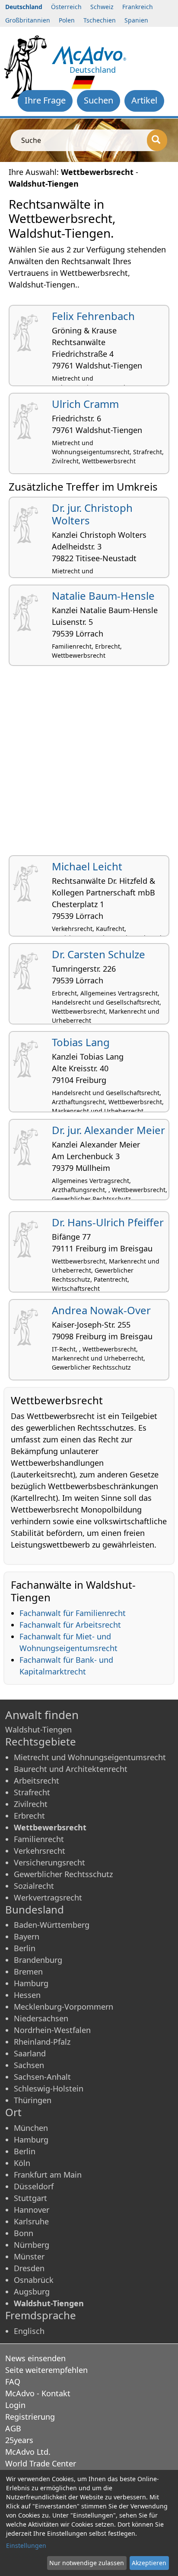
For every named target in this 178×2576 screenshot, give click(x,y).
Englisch (29, 2331)
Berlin (25, 1948)
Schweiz (102, 7)
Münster (29, 2256)
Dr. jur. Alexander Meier (108, 1130)
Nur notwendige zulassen (87, 2563)
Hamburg (31, 1983)
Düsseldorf (34, 2186)
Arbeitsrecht (37, 1781)
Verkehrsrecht (40, 1851)
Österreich (66, 7)
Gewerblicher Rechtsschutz (63, 1874)
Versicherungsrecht (49, 1862)
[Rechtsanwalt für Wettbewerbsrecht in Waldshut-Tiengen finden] (89, 54)
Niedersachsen (41, 2018)
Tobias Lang (81, 1042)
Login (15, 2405)
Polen (67, 20)
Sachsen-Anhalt (42, 2077)
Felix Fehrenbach (93, 316)
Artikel (144, 100)
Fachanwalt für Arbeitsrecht (70, 1625)
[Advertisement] (89, 764)
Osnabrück (34, 2280)
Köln (22, 2163)
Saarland (30, 2053)
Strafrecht (32, 1792)
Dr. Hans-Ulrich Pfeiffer (108, 1222)
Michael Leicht (87, 866)
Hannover (32, 2210)
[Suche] (157, 140)
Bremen (28, 1972)
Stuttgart (30, 2198)
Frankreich (138, 7)
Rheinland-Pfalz (42, 2042)
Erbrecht (29, 1816)
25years (19, 2440)
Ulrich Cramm (85, 404)
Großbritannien (28, 20)
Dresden (29, 2268)
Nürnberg (32, 2245)
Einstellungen (26, 2545)
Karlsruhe (31, 2221)
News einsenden (35, 2358)
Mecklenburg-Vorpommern (64, 2007)
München (31, 2128)
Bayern (27, 1936)
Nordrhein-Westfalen (52, 2030)
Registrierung (30, 2417)
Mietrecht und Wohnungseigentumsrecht (90, 1757)
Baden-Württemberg (52, 1925)
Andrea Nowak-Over (101, 1310)
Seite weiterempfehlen (46, 2370)
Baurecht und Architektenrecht (71, 1769)
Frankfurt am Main (48, 2175)
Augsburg (32, 2292)
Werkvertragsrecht (48, 1897)
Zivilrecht (31, 1804)
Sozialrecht (34, 1886)
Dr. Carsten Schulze (99, 954)
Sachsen (29, 2065)
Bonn (24, 2233)
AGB (13, 2428)
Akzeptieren (149, 2563)
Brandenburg (38, 1960)
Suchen (99, 100)
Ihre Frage (45, 100)
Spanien (136, 20)
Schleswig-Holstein (49, 2088)
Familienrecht (39, 1839)
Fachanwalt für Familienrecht (73, 1613)
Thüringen (33, 2100)
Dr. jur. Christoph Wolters (92, 514)
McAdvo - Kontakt (38, 2393)
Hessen (27, 1995)
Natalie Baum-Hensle (103, 596)
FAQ (13, 2382)
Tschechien (100, 20)
